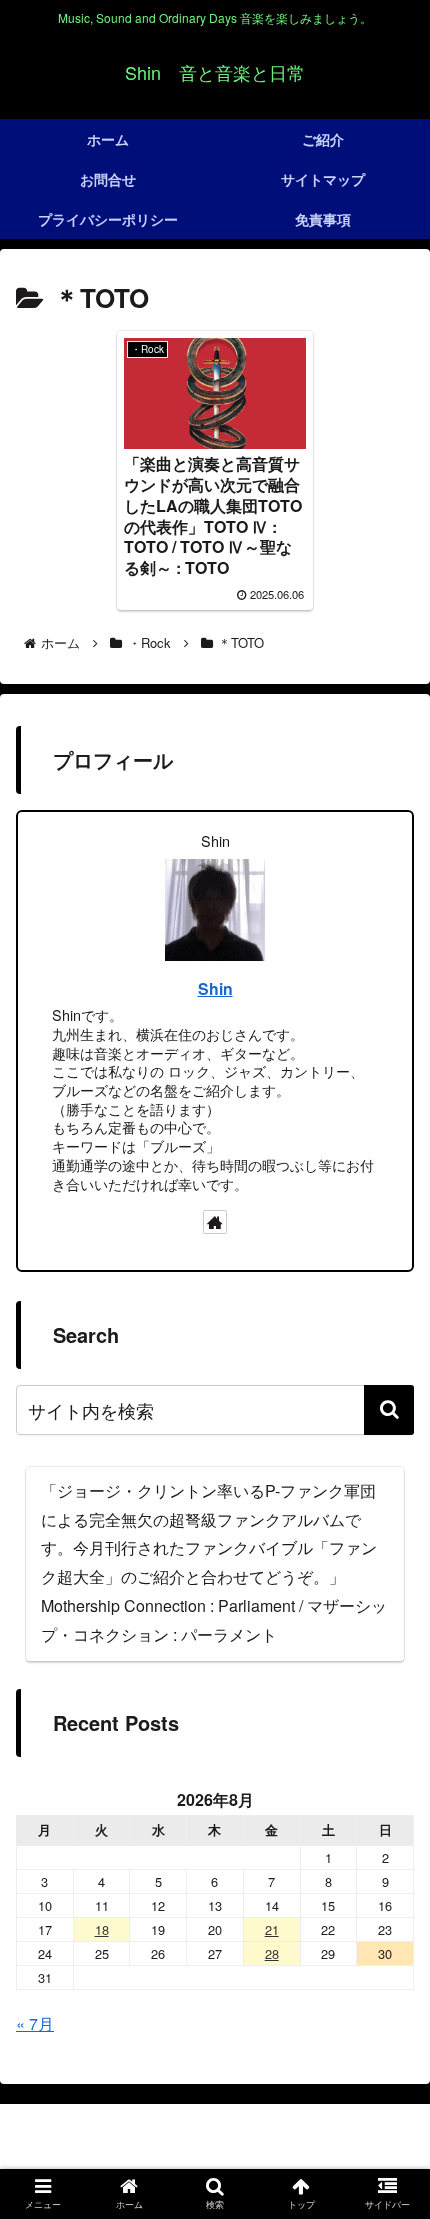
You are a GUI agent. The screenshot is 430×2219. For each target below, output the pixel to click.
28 (272, 1953)
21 (272, 1929)
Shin (215, 988)
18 (102, 1929)
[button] (389, 1410)
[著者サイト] (215, 1222)
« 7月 (35, 2023)
